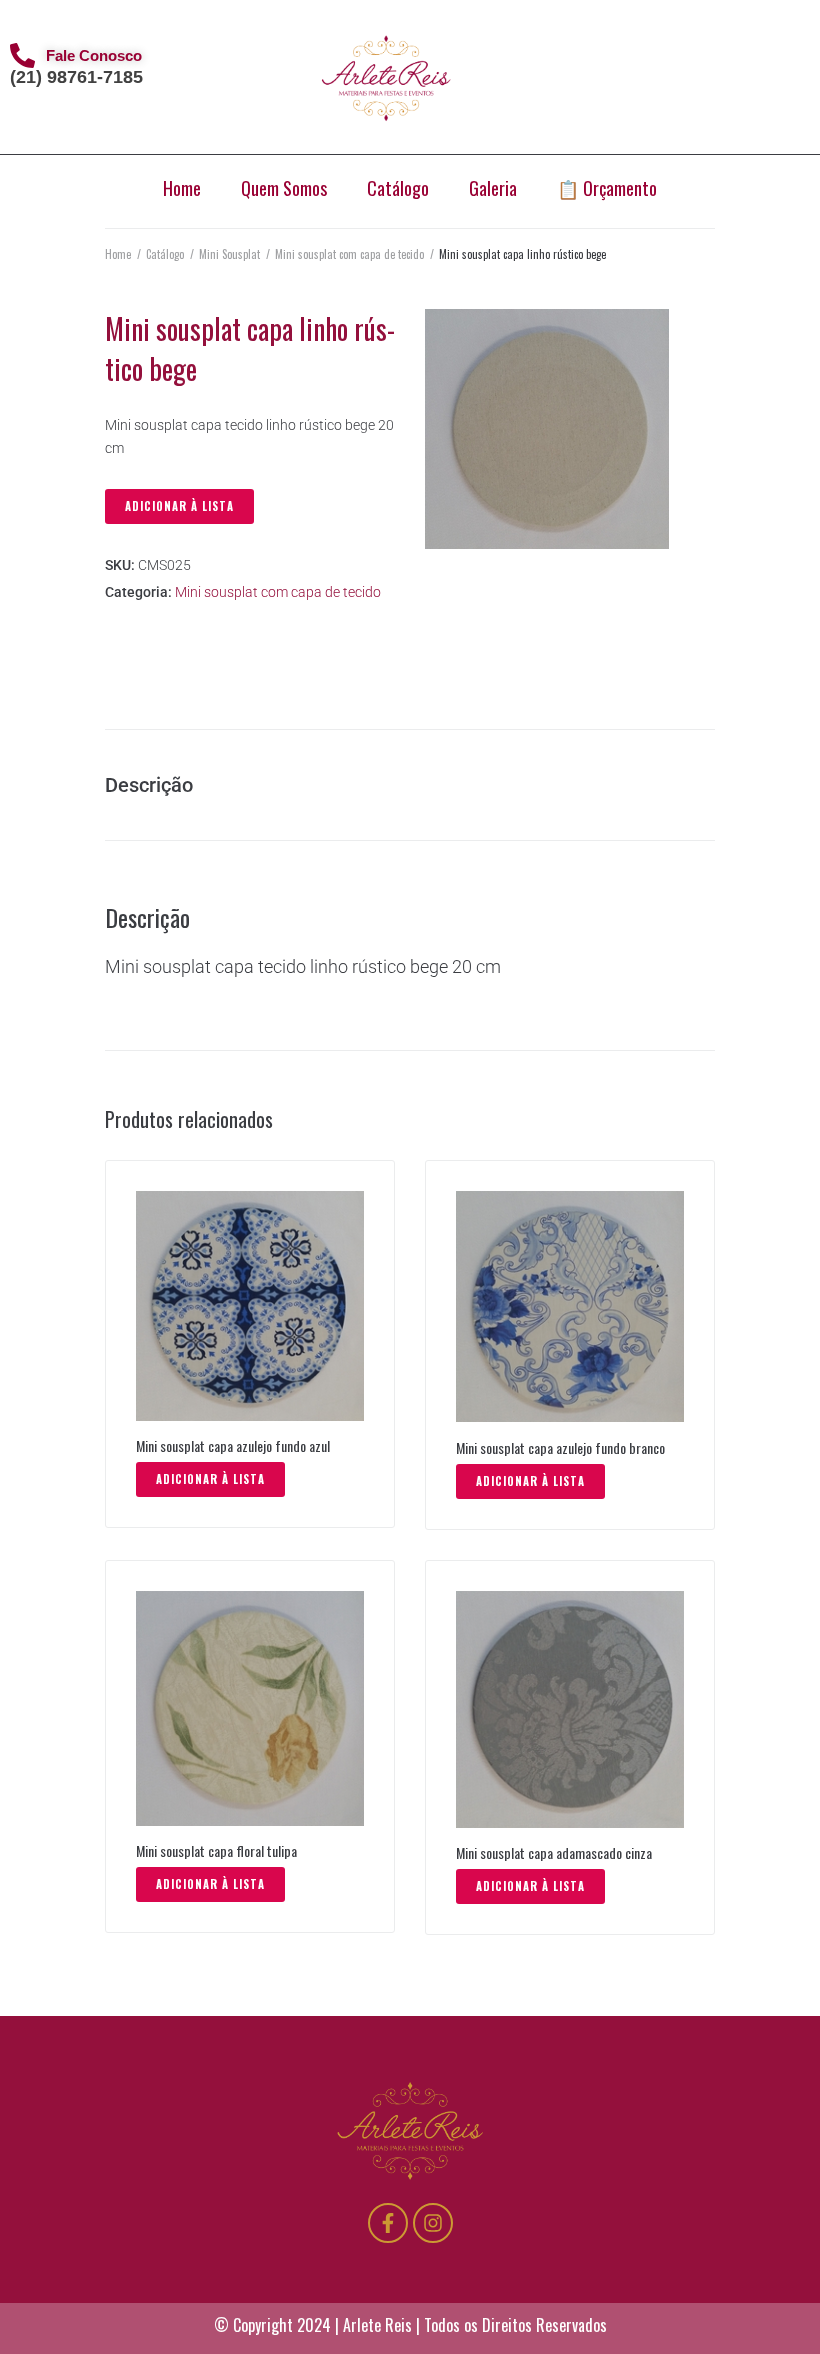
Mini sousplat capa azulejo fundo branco (560, 1447)
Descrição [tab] (149, 785)
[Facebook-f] (388, 2223)
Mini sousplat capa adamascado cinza (554, 1852)
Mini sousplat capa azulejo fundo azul (233, 1445)
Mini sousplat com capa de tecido (349, 254)
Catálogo (398, 188)
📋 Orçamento (607, 188)
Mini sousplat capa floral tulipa (216, 1850)
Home (182, 188)
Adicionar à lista (179, 506)
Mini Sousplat (229, 254)
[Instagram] (433, 2223)
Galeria (493, 188)
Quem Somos (284, 188)
